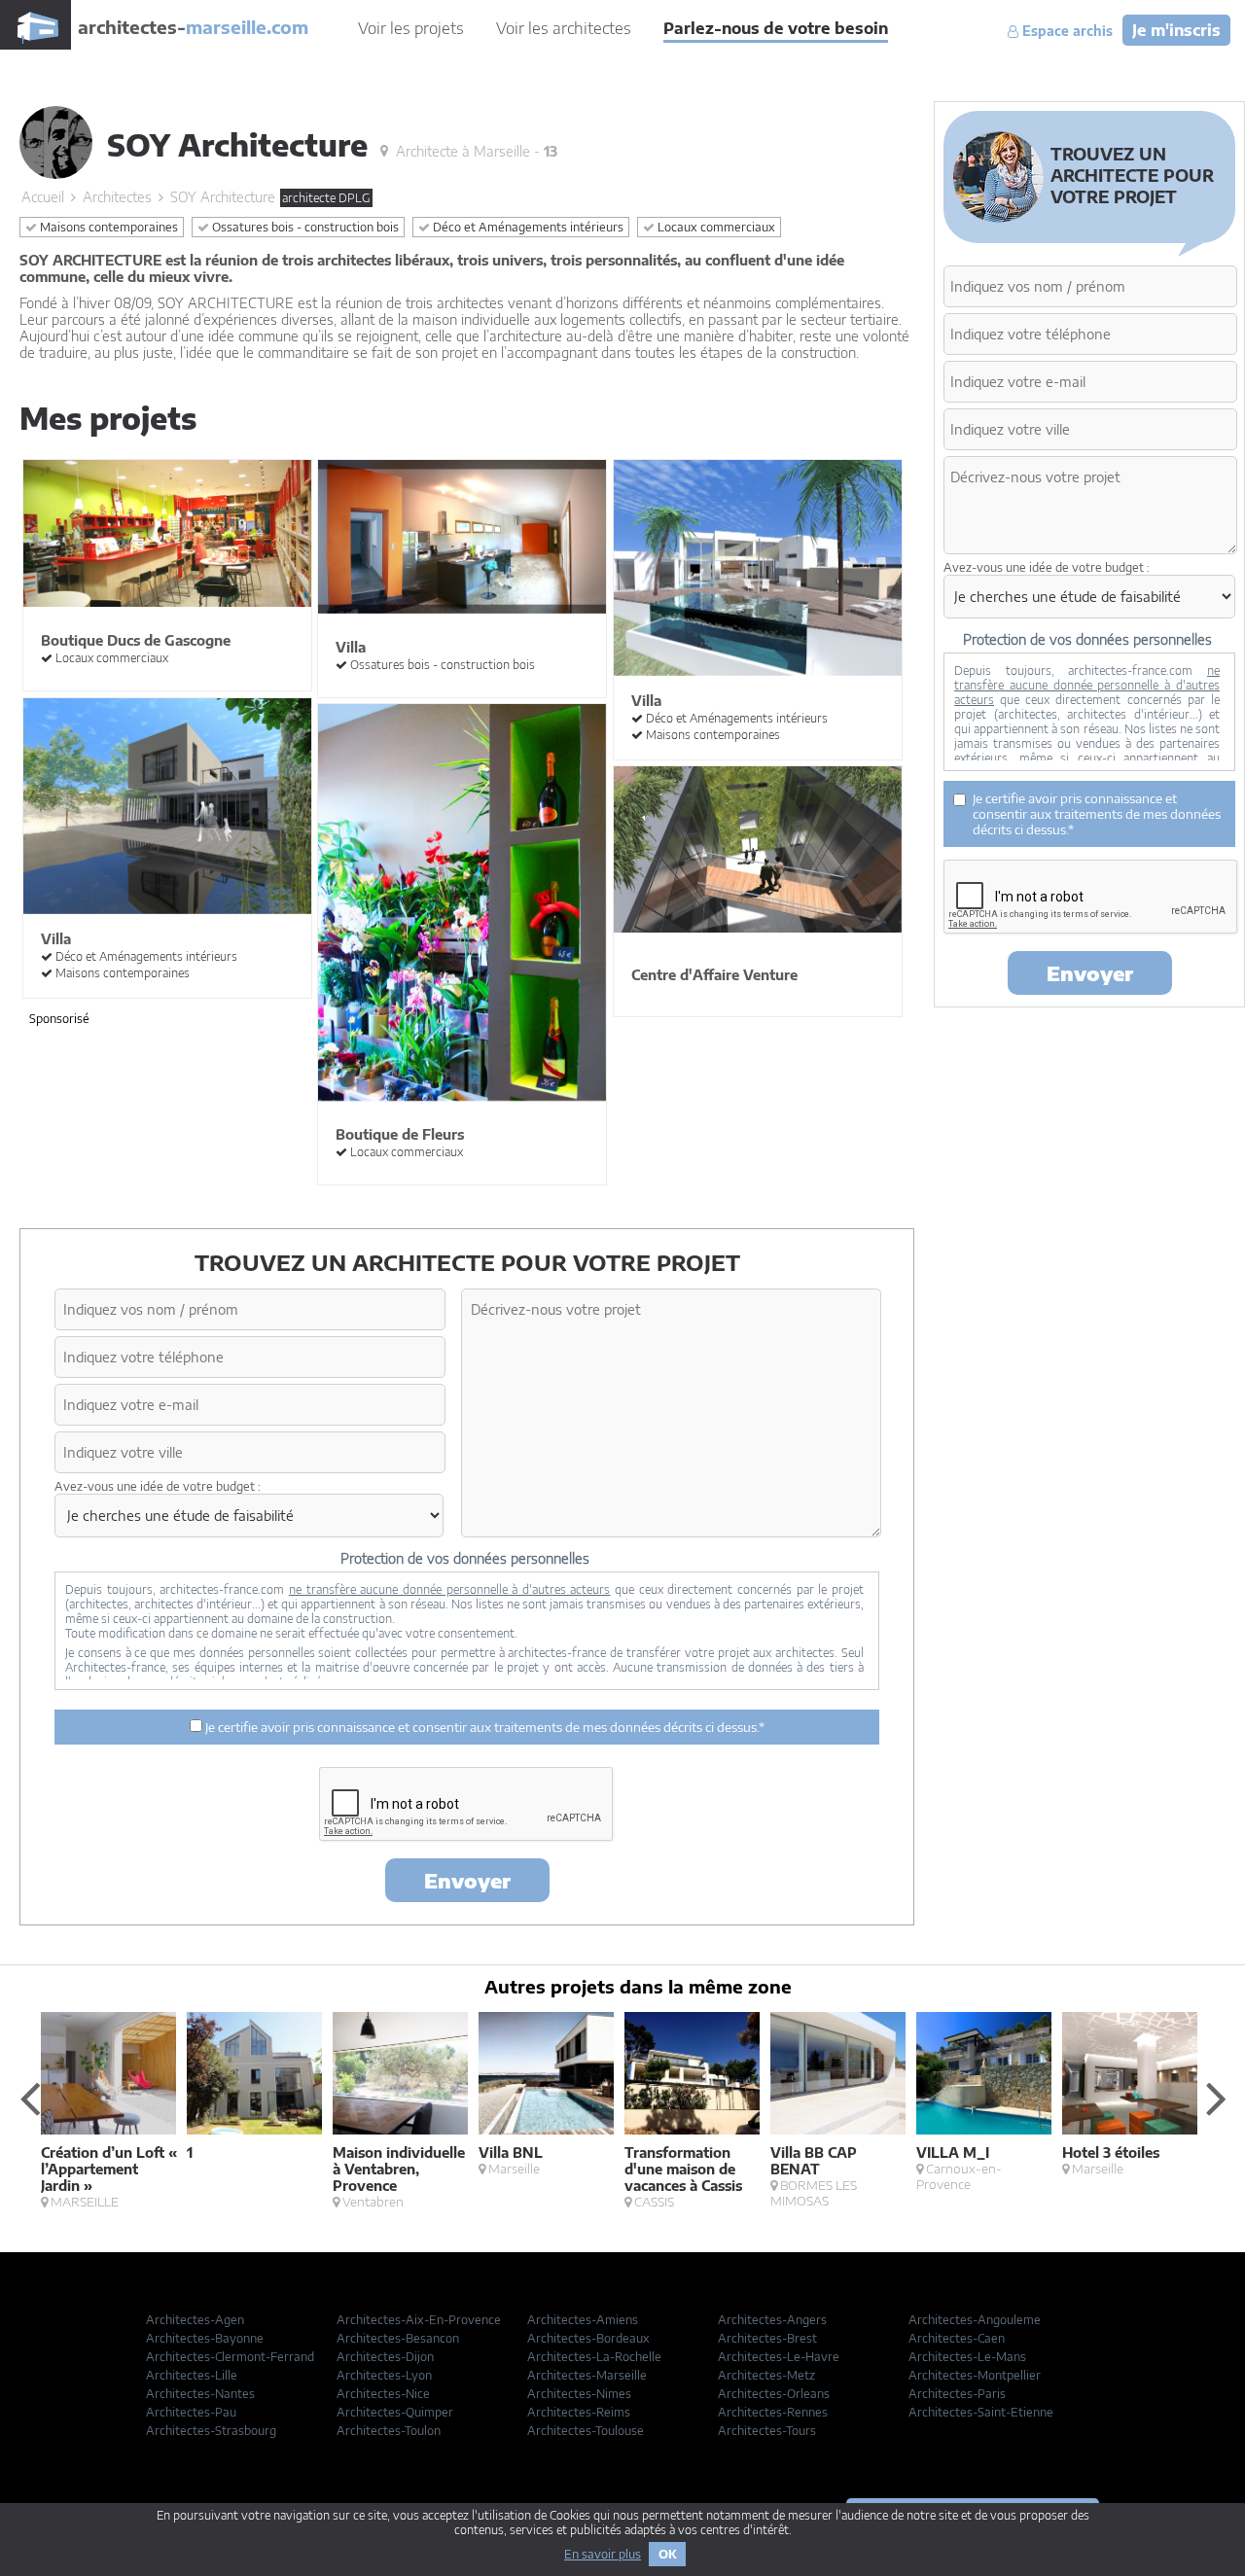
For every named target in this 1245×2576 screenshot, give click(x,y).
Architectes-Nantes (200, 2394)
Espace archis (1066, 31)
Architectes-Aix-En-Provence (419, 2320)
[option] (114, 2111)
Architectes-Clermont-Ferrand (230, 2357)
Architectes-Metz (766, 2375)
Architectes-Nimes (579, 2394)
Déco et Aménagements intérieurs (527, 227)
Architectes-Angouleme (975, 2320)
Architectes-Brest (767, 2338)
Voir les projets (411, 28)
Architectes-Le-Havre (779, 2357)
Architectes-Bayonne (205, 2338)
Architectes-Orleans (774, 2394)
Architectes (117, 197)
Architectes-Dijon (385, 2357)
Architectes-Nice (383, 2394)
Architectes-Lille (192, 2375)
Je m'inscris (1176, 30)
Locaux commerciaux (715, 227)
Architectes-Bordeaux (588, 2338)
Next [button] (1216, 2098)
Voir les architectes (564, 28)
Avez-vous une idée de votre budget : (158, 1486)
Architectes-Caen (957, 2338)
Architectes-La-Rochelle (594, 2357)
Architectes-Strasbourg (211, 2431)
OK (667, 2554)
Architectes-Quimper (395, 2412)
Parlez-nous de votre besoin (776, 28)
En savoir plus (603, 2554)
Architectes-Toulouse (586, 2431)
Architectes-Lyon (384, 2375)
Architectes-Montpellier (975, 2375)
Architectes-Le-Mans (967, 2357)
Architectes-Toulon (389, 2431)
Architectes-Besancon (398, 2338)
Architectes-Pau (191, 2412)
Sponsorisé (59, 1019)
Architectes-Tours (767, 2431)
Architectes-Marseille (587, 2375)
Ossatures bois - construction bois (304, 227)
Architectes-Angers (772, 2320)
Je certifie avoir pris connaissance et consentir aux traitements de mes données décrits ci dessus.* (483, 1727)
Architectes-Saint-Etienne (981, 2412)
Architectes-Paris (957, 2394)
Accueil (43, 197)
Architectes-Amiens (583, 2320)
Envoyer (467, 1880)
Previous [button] (29, 2098)
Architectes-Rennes (773, 2412)
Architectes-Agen (195, 2320)
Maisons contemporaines (107, 227)
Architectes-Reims (579, 2412)
